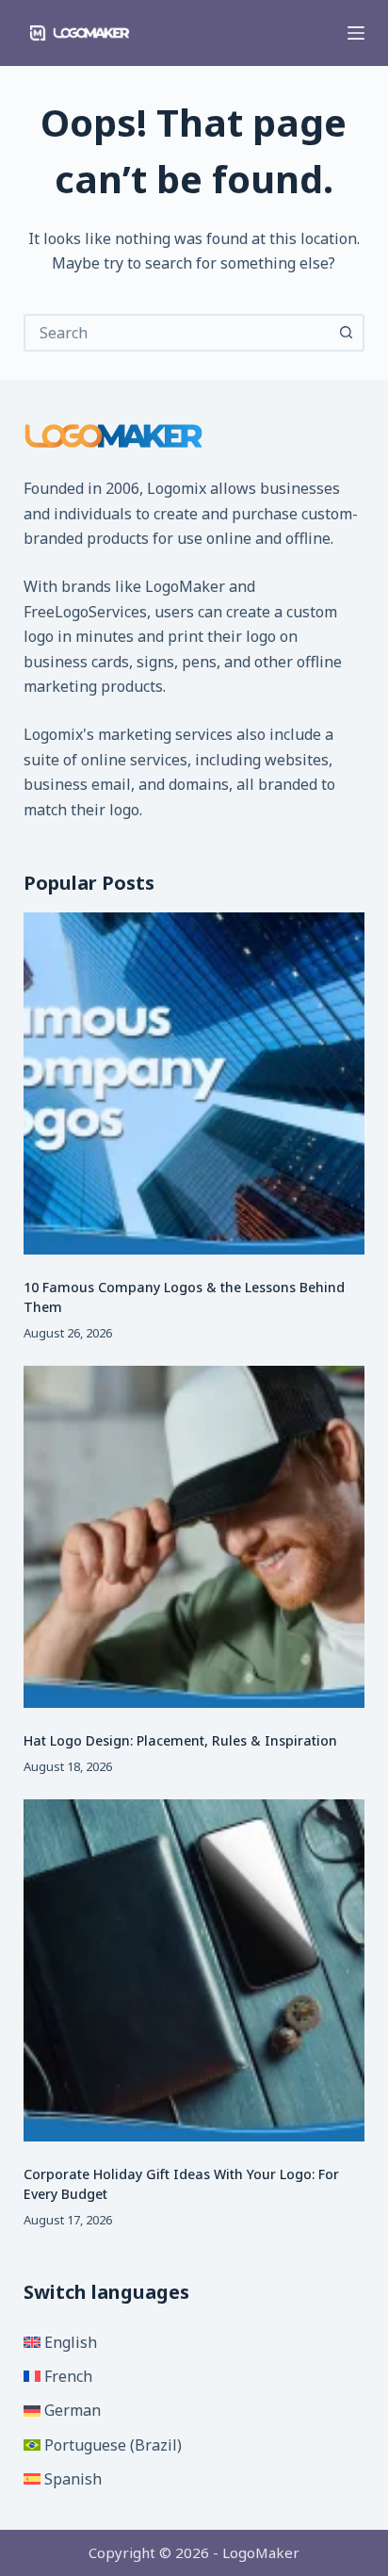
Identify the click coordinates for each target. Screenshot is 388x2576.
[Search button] (346, 333)
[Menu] (356, 33)
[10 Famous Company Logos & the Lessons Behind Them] (194, 1083)
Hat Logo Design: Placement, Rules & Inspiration (180, 1740)
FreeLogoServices (85, 612)
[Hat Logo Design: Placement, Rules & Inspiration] (194, 1537)
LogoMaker (185, 586)
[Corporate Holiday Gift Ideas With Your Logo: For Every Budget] (194, 1970)
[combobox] (178, 333)
